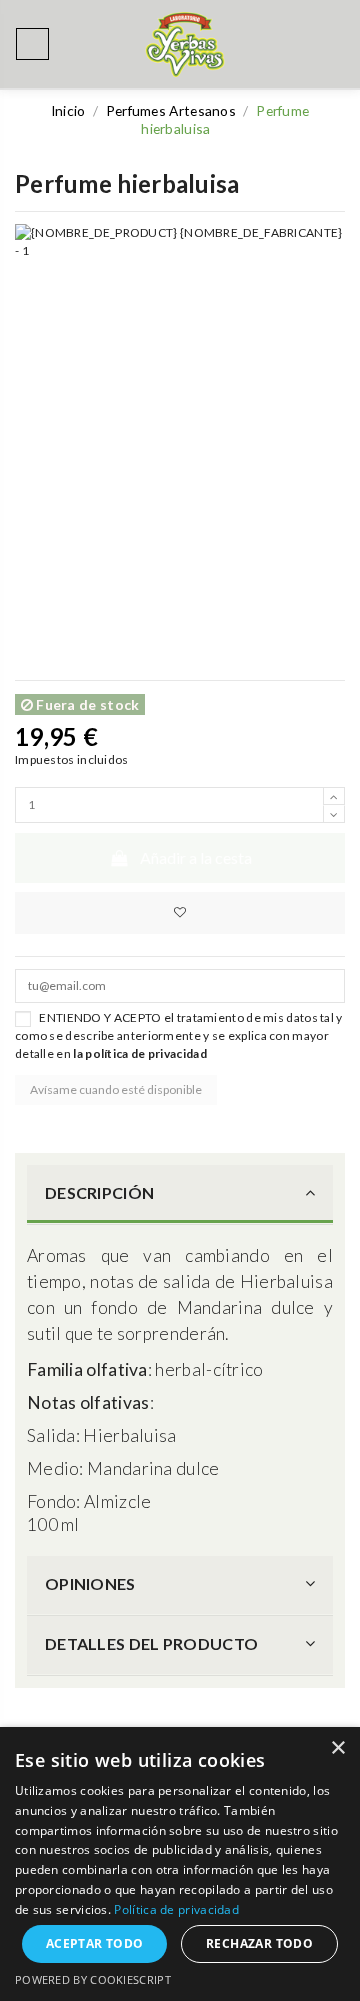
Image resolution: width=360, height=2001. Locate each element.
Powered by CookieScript (93, 1979)
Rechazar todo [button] (259, 1943)
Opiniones (90, 1583)
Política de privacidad (176, 1909)
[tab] (180, 1195)
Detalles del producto (151, 1643)
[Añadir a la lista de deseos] (180, 913)
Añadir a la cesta (196, 857)
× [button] (337, 1748)
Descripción (99, 1192)
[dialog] (180, 1864)
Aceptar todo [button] (95, 1943)
